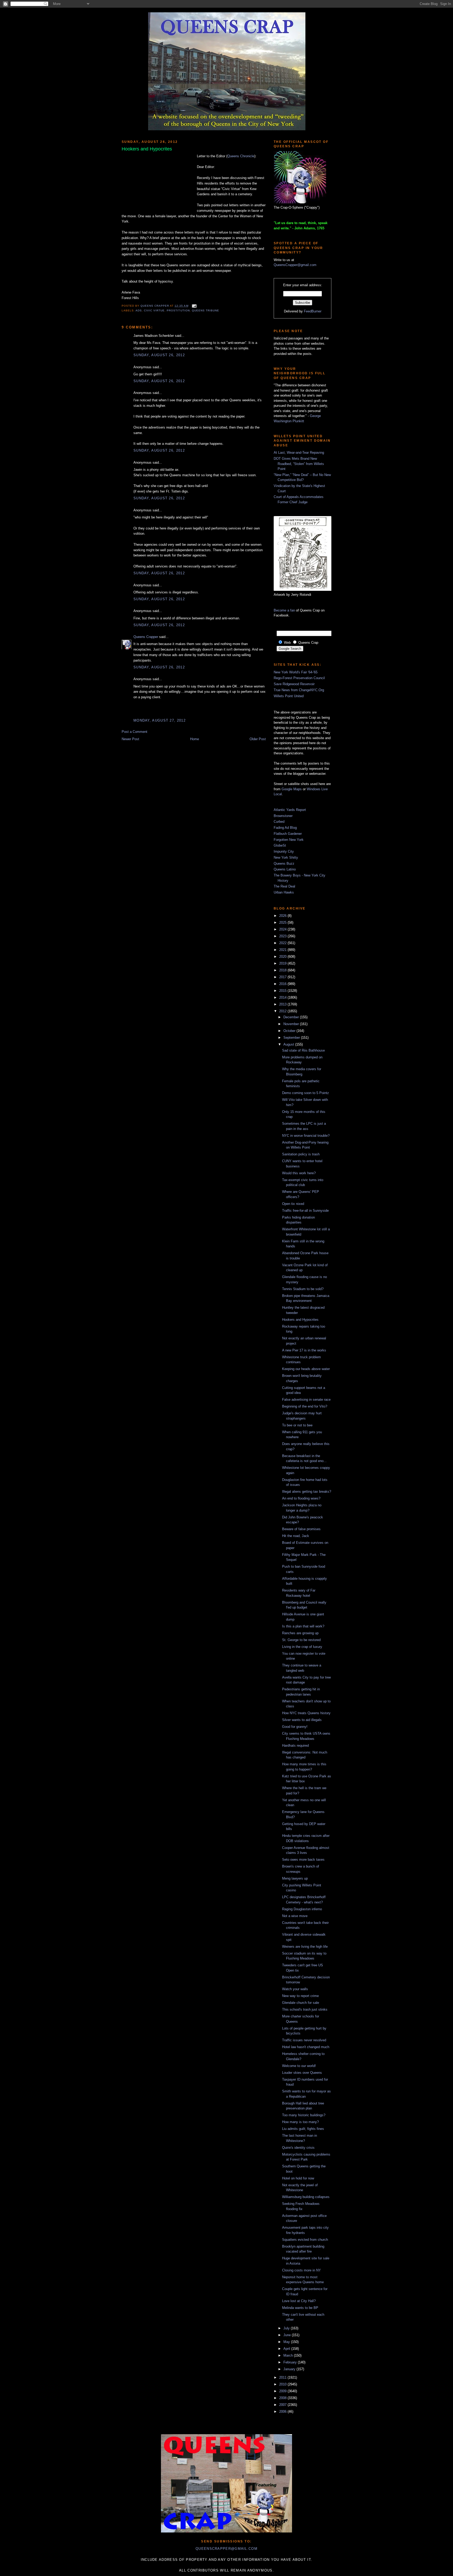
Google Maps (292, 789)
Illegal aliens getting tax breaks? (307, 1492)
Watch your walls (295, 1989)
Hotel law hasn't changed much (306, 2047)
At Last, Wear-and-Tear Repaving (299, 453)
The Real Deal (284, 886)
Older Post (258, 739)
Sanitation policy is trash (301, 1154)
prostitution (178, 310)
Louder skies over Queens (302, 2073)
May (287, 2342)
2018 (283, 970)
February (291, 2362)
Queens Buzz (284, 864)
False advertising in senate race (306, 1400)
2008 (283, 2398)
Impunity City (284, 851)
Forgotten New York (289, 840)
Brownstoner (283, 816)
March (289, 2355)
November (292, 1024)
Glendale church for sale (301, 2003)
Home (195, 739)
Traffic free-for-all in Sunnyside (305, 1211)
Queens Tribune (206, 310)
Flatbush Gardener (288, 834)
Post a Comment (134, 732)
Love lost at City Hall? (299, 2301)
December (292, 1017)
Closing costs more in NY (301, 2270)
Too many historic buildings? (304, 2115)
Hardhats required (295, 1746)
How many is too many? (300, 2122)
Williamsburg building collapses (306, 2197)
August (289, 1044)
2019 (283, 963)
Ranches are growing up (300, 1633)
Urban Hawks (284, 892)
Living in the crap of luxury (302, 1647)
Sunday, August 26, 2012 (159, 355)
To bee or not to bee (297, 1425)
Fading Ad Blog (285, 828)
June (288, 2335)
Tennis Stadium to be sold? (303, 1289)
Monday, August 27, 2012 (160, 720)
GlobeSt (280, 845)
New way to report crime (300, 1996)
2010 (283, 2384)
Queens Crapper (155, 306)
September (292, 1038)
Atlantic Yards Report (290, 810)
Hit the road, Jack (296, 1536)
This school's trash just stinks (305, 2009)
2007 (283, 2405)
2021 (283, 950)
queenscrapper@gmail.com (226, 2549)
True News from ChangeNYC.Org (299, 690)
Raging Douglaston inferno (302, 1909)
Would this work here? (299, 1173)
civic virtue (154, 310)
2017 (283, 977)
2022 (283, 943)
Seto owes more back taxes (303, 1860)
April (287, 2349)
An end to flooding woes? (301, 1498)
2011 (283, 2377)
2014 (283, 997)
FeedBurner (313, 311)
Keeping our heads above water (306, 1369)
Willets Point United (289, 696)
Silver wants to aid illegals (302, 1720)
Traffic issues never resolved (304, 2040)
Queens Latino (285, 869)
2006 (283, 2412)
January (290, 2369)
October (290, 1031)
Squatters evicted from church (305, 2240)
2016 (283, 984)
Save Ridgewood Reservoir (294, 684)
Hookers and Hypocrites (300, 1320)
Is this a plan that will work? (303, 1626)
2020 (283, 957)
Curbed (279, 822)
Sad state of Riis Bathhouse (303, 1050)
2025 (283, 922)
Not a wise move (295, 1916)
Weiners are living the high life (305, 1947)
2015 (283, 991)
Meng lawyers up (295, 1878)
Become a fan (284, 610)
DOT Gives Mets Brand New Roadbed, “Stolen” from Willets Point (299, 464)
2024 (283, 929)
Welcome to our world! (299, 2066)
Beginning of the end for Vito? (305, 1406)
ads (139, 310)
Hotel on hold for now (298, 2178)
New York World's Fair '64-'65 (296, 672)
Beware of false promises (301, 1529)
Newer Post (130, 739)
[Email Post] (194, 306)
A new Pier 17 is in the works (304, 1350)
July (287, 2328)
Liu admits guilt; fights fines (303, 2129)
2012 (283, 1011)
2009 (283, 2391)
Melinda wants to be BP (300, 2308)
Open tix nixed (293, 1204)
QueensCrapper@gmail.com (295, 265)
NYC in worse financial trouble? (306, 1136)
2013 (283, 1004)
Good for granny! (295, 1727)
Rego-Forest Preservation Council (299, 678)
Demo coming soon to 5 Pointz (306, 1093)
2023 (283, 936)
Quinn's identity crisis (298, 2148)
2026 (283, 916)
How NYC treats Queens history (306, 1713)
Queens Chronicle (241, 156)
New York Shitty (286, 857)
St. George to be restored (301, 1640)
